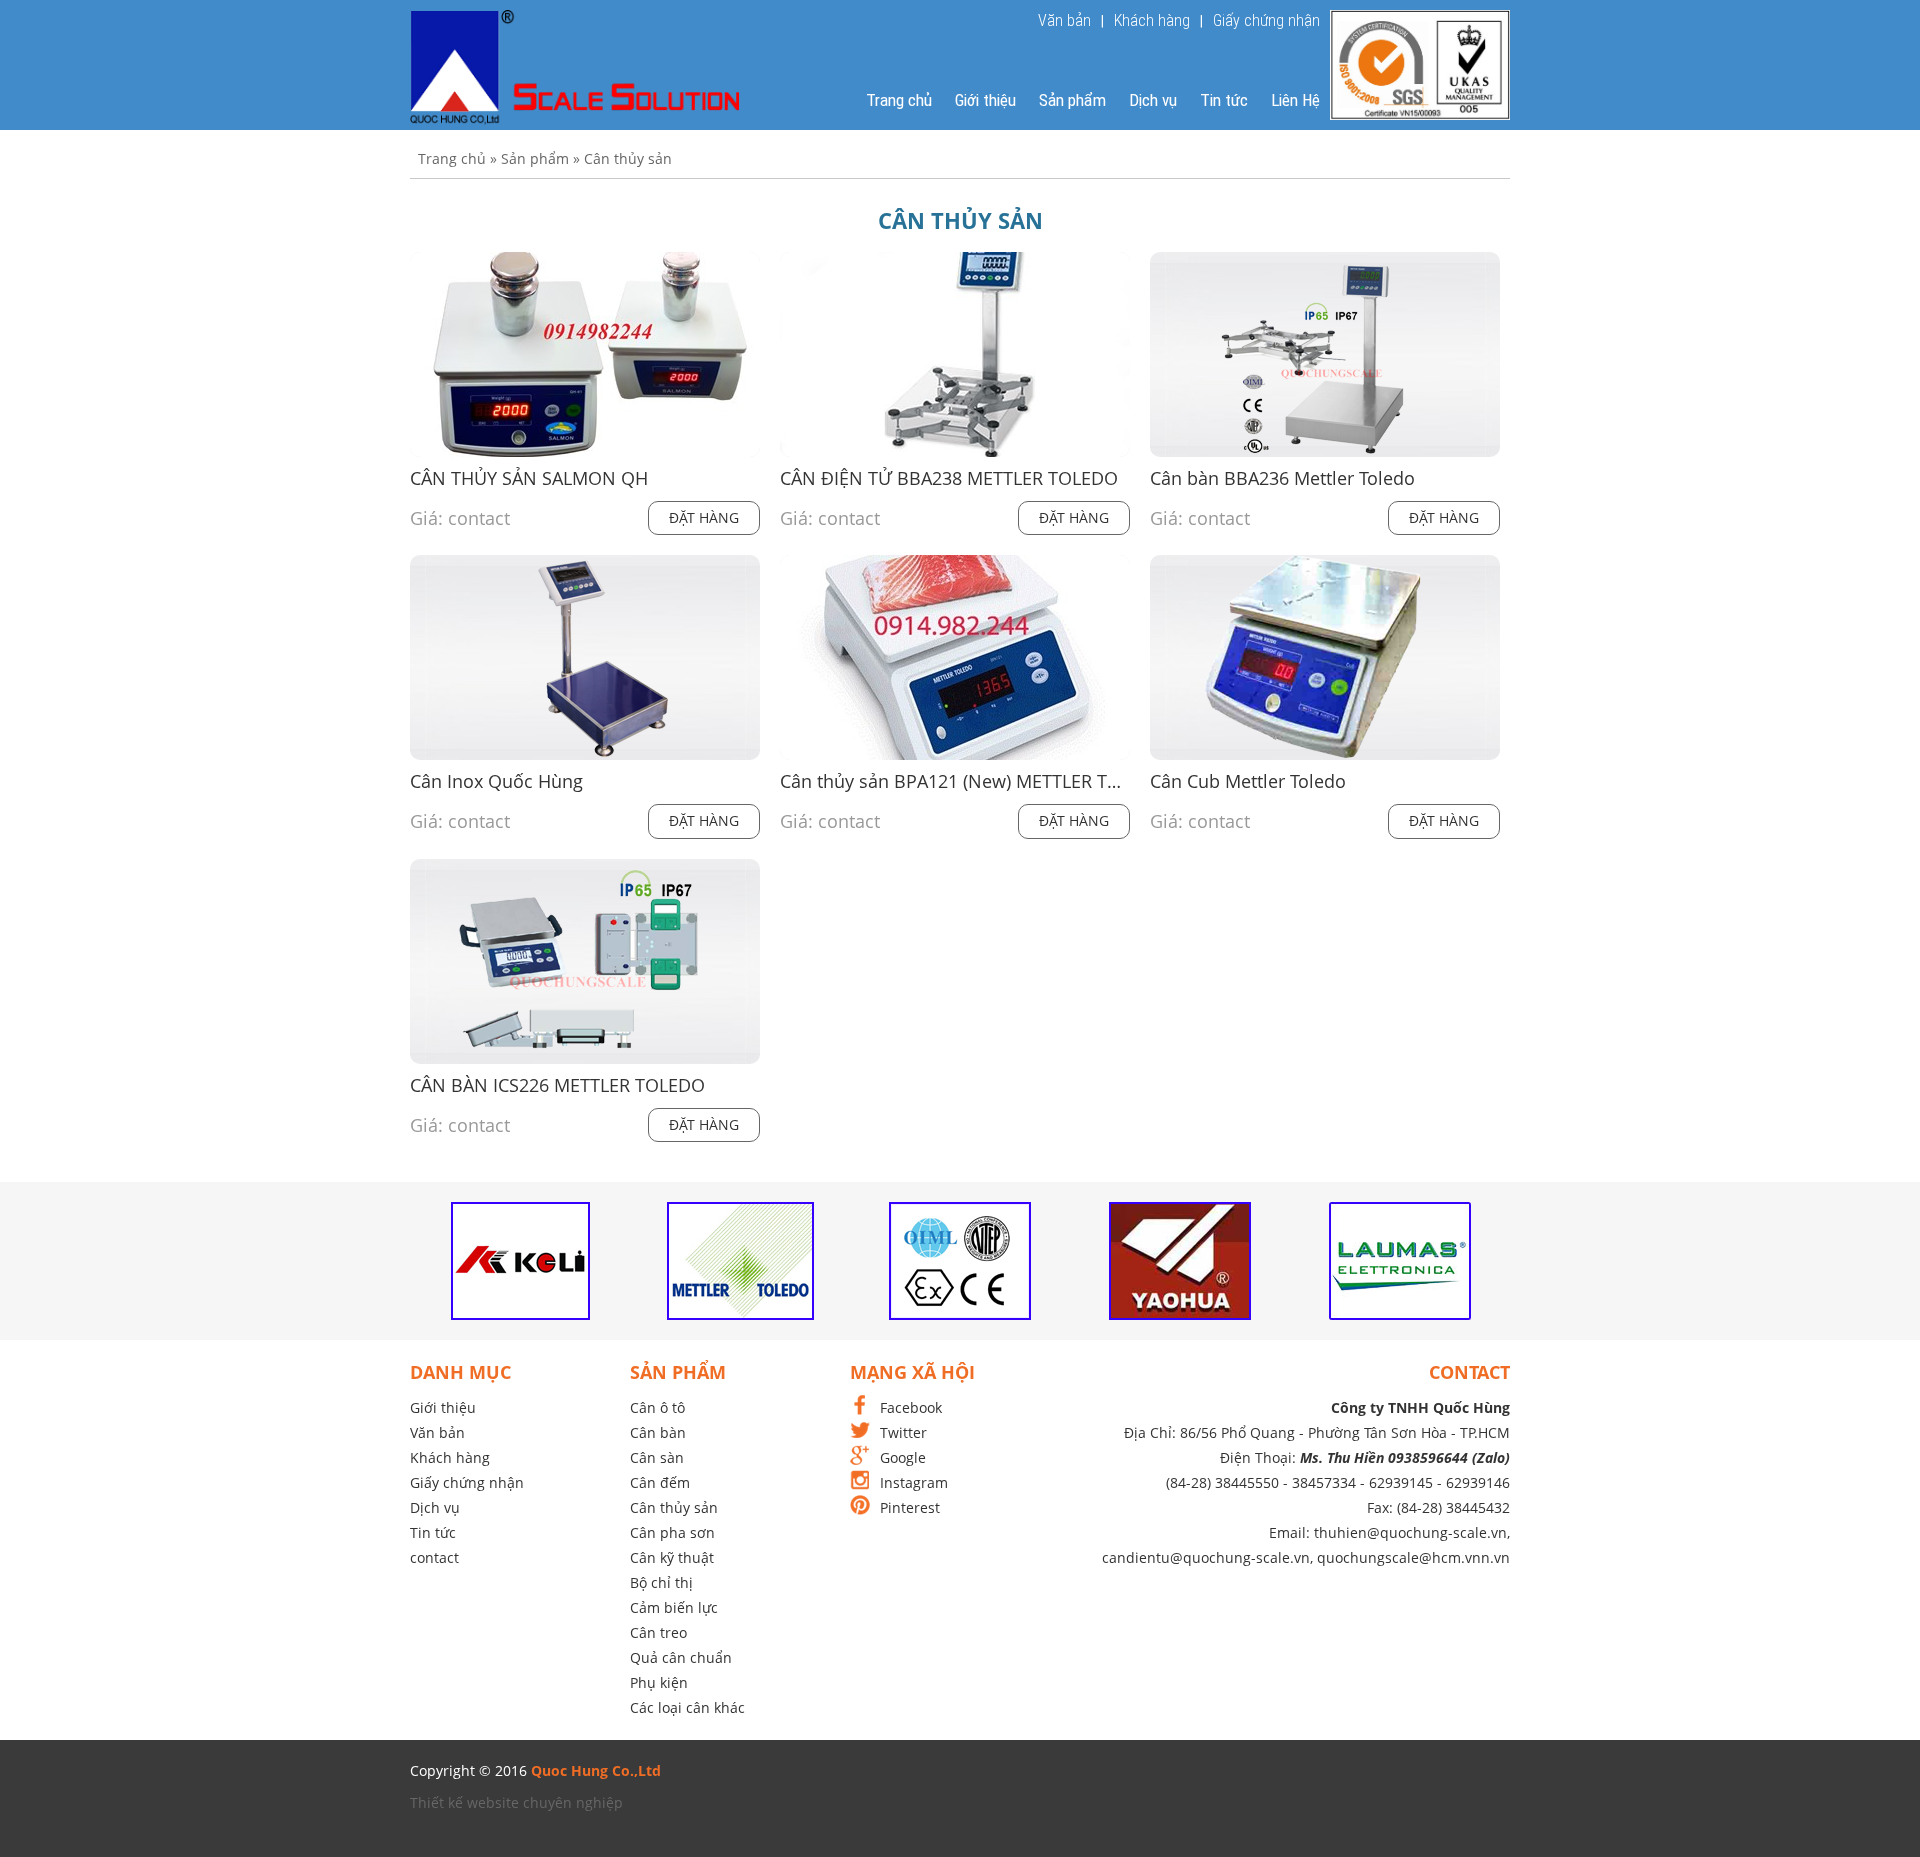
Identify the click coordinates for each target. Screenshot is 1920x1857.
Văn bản (1064, 20)
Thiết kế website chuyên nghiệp (516, 1802)
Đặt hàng (704, 517)
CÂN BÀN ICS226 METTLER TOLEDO (557, 1085)
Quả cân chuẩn (681, 1657)
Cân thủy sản (674, 1507)
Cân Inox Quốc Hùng (496, 781)
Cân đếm (660, 1482)
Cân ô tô (657, 1407)
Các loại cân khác (687, 1707)
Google (903, 1457)
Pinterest (910, 1507)
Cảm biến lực (674, 1607)
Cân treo (658, 1632)
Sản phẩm (1072, 100)
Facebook (911, 1407)
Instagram (914, 1482)
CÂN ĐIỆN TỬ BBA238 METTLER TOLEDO (949, 478)
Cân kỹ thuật (672, 1557)
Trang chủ (899, 100)
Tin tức (1224, 100)
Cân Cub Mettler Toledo (1248, 781)
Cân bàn (658, 1432)
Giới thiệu (985, 100)
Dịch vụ (1153, 100)
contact (434, 1557)
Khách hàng (1152, 20)
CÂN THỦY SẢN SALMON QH (529, 478)
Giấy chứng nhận (1266, 20)
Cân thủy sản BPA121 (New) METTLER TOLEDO (955, 781)
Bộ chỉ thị (661, 1582)
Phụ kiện (659, 1682)
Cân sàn (657, 1457)
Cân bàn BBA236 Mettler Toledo (1282, 478)
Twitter (903, 1432)
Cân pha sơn (672, 1532)
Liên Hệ (1295, 100)
